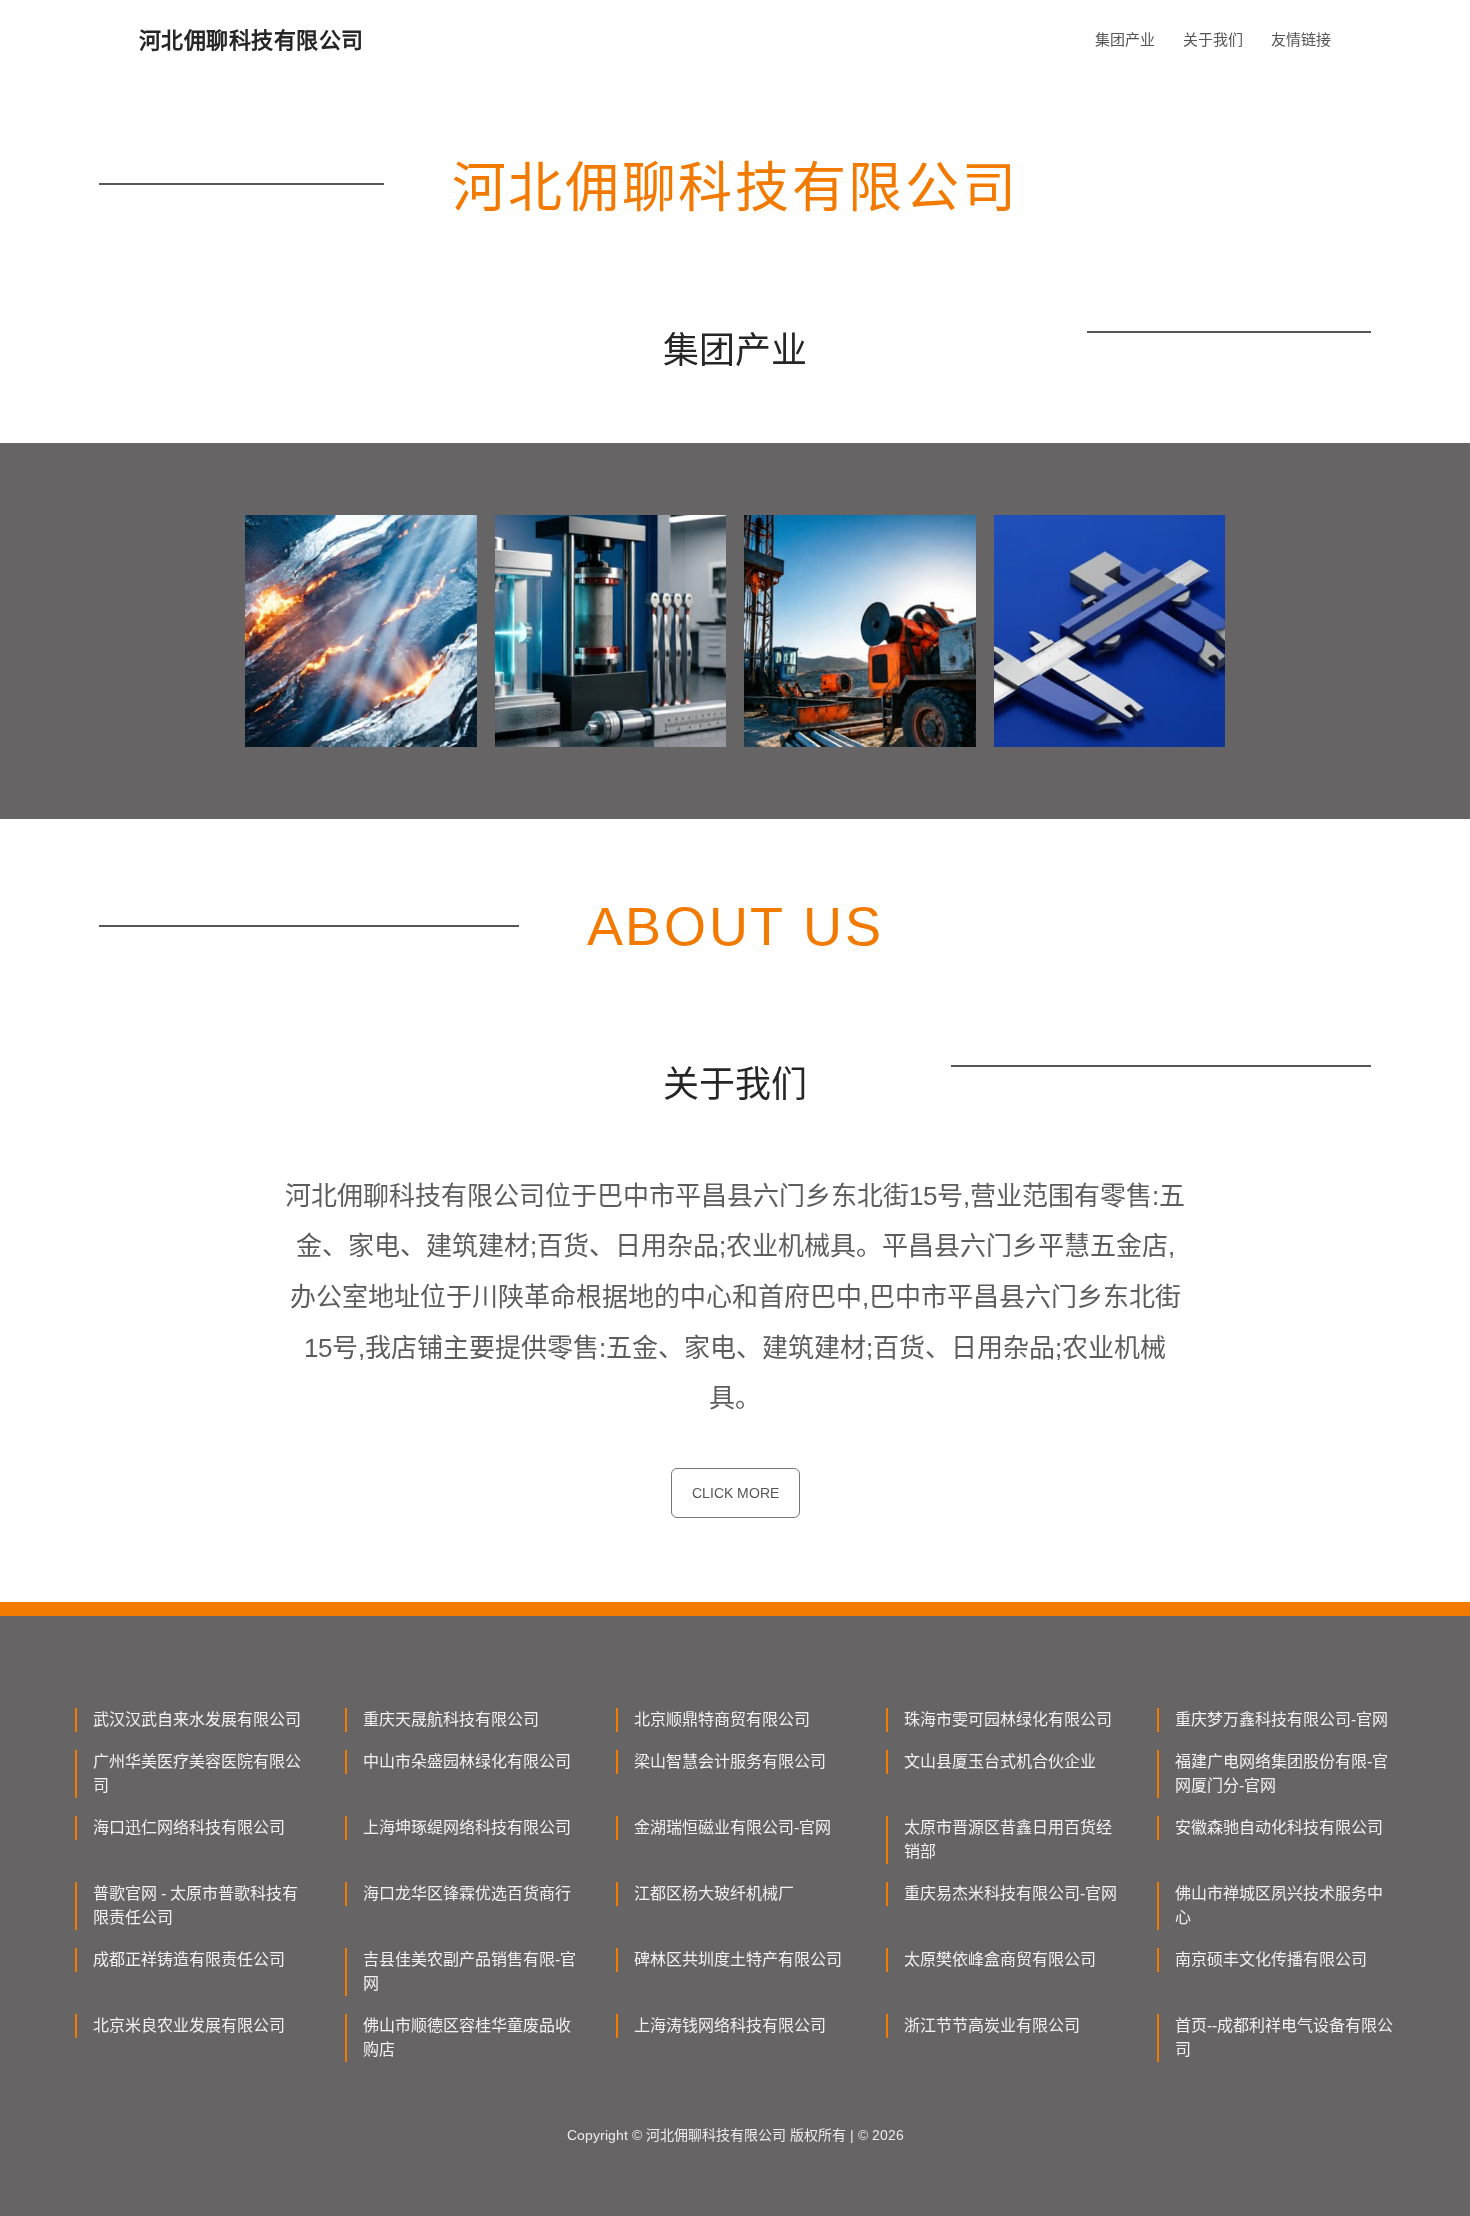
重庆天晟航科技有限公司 (451, 1719)
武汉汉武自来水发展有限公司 (197, 1719)
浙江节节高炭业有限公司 (992, 2025)
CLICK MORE (735, 1493)
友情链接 (1301, 39)
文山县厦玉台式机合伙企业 (1000, 1761)
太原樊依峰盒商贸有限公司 (1000, 1959)
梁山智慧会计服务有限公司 (730, 1761)
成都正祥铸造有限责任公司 (189, 1959)
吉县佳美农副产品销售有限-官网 (469, 1971)
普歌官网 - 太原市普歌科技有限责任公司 (195, 1905)
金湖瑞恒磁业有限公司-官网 (732, 1827)
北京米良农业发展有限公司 (189, 2025)
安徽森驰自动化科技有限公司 (1279, 1827)
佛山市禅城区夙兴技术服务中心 (1279, 1905)
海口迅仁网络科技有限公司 (189, 1827)
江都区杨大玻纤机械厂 (714, 1893)
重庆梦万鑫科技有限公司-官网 (1281, 1719)
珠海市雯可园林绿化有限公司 (1008, 1719)
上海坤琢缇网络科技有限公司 (467, 1827)
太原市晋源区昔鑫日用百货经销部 (1008, 1839)
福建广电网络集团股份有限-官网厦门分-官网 (1281, 1773)
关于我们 (1213, 39)
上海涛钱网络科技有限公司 (730, 2025)
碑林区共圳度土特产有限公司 (738, 1959)
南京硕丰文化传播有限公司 (1271, 1959)
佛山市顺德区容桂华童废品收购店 (467, 2037)
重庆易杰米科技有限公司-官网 (1010, 1893)
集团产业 (1125, 39)
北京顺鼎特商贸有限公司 (722, 1719)
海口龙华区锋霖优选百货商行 (467, 1893)
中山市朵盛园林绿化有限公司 (467, 1761)
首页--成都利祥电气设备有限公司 (1284, 2037)
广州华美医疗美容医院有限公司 (197, 1773)
